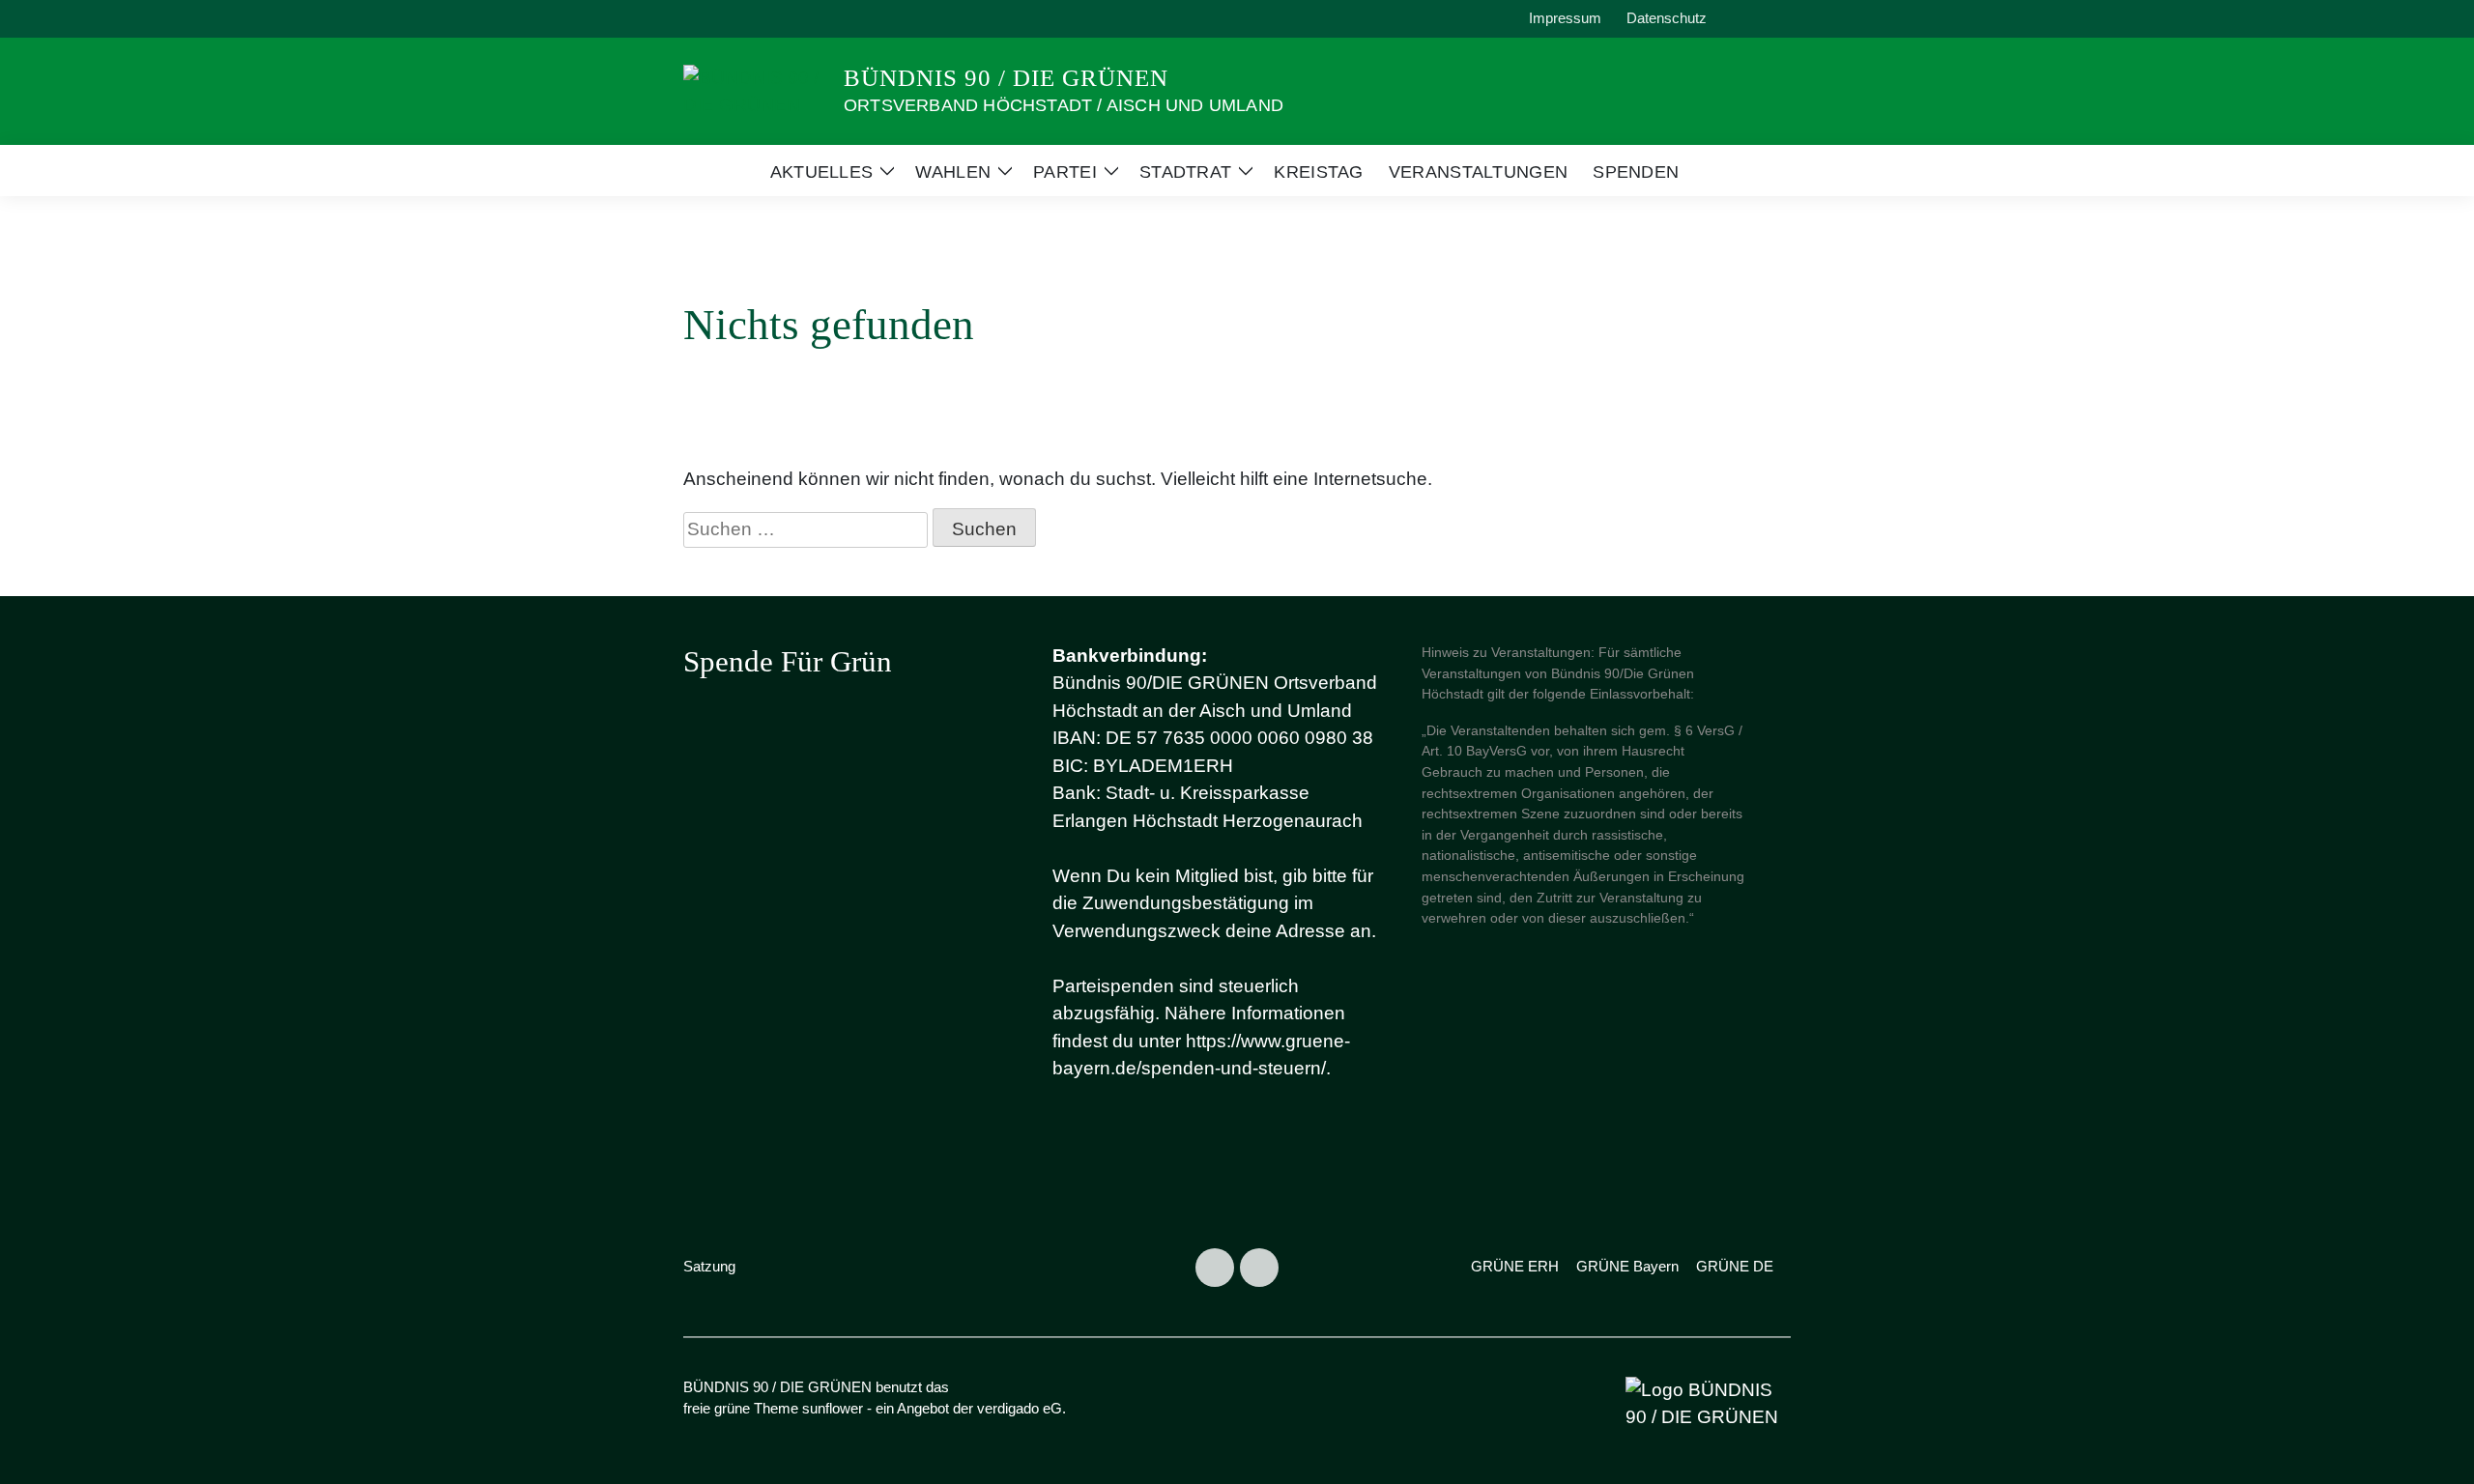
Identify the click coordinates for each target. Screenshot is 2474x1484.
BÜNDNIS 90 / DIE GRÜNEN (1006, 78)
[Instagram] (1215, 1268)
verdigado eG (1020, 1408)
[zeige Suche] (1758, 19)
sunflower (833, 1408)
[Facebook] (1259, 1268)
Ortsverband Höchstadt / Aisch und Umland (1064, 105)
